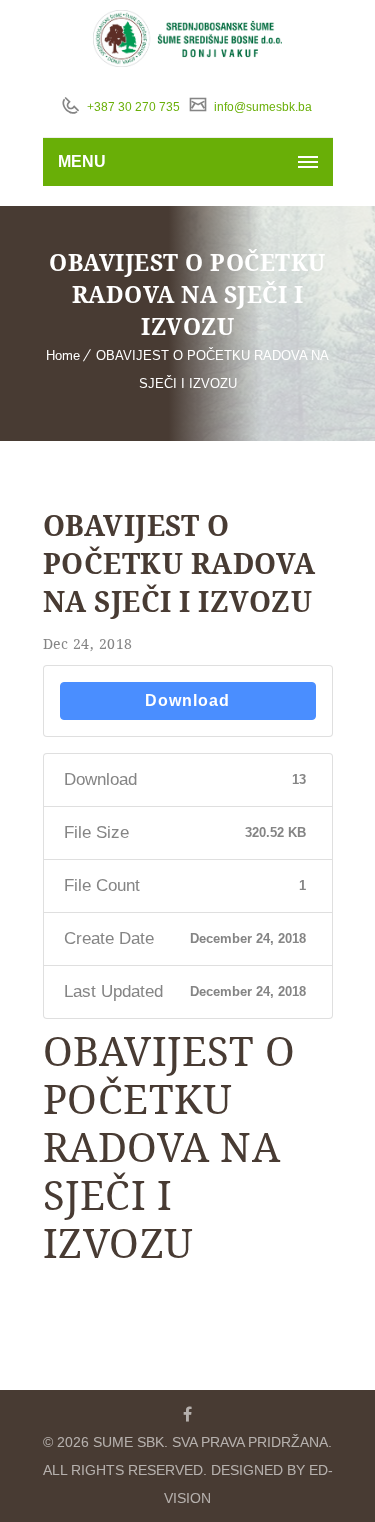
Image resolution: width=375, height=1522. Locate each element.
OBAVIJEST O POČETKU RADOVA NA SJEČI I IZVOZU (179, 563)
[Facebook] (188, 1414)
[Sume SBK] (187, 38)
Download (187, 700)
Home (63, 355)
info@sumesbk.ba (261, 107)
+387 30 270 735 (132, 107)
